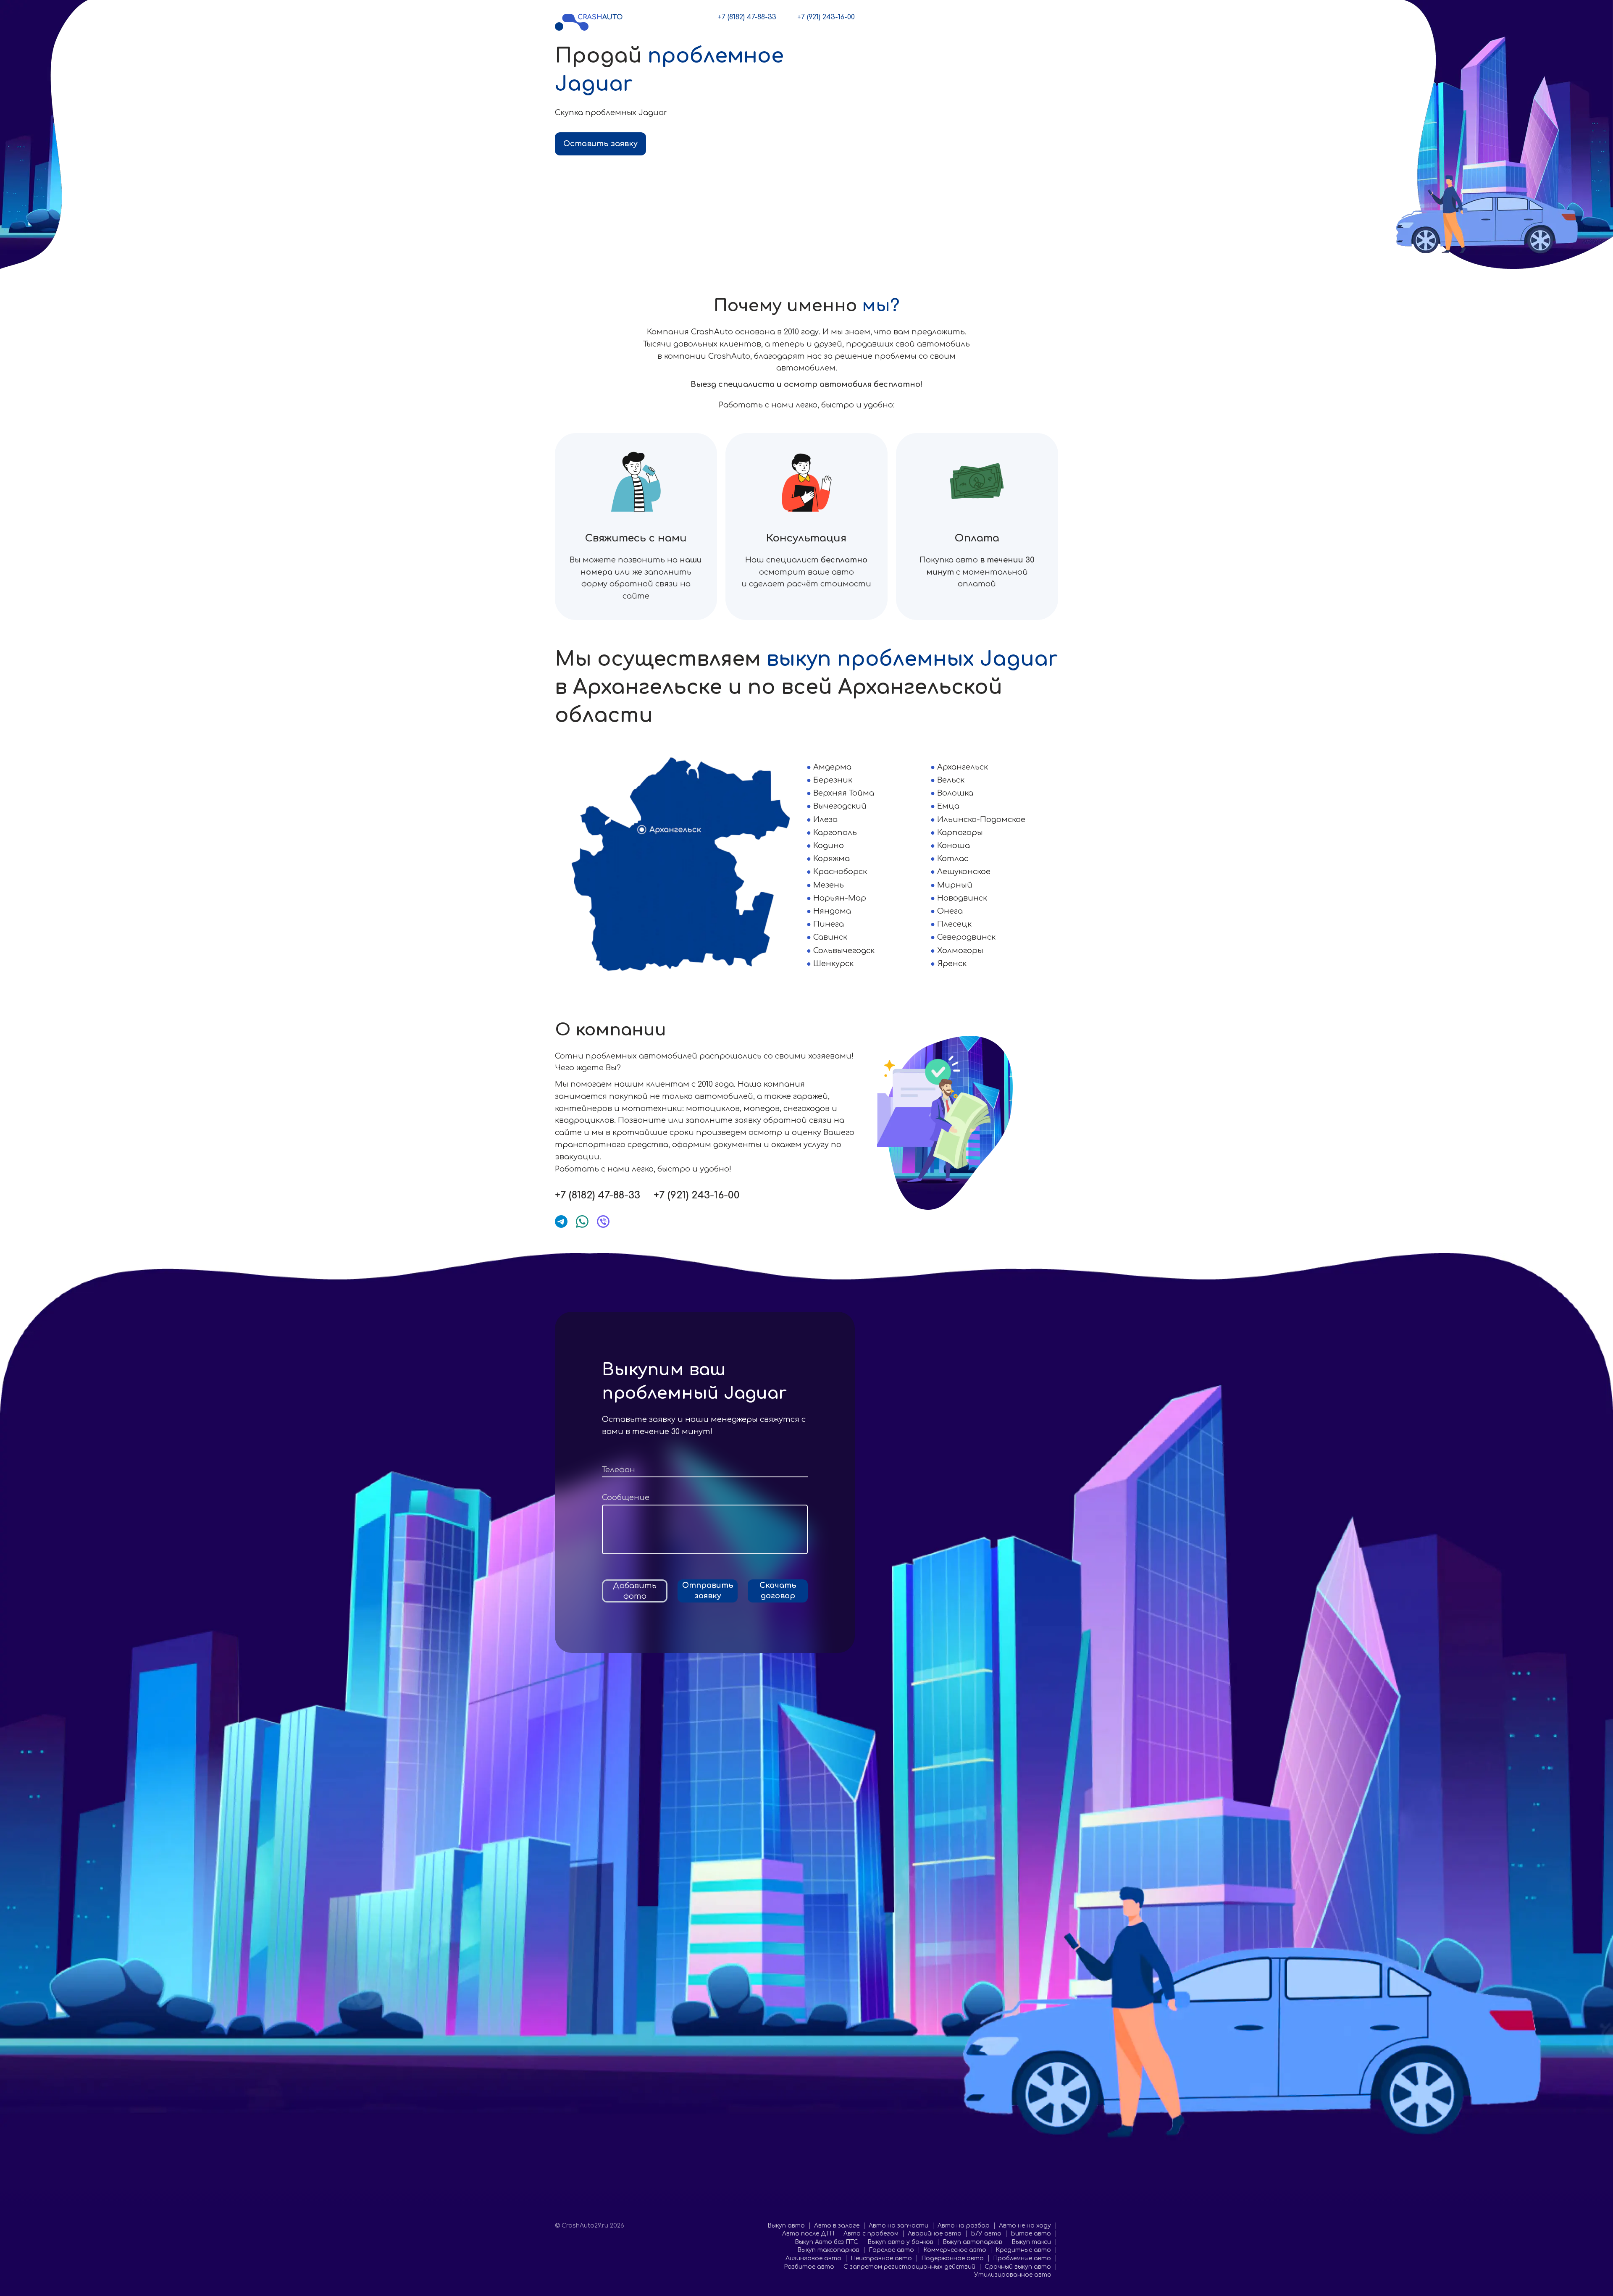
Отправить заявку (708, 1591)
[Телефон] (705, 1470)
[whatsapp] (582, 1222)
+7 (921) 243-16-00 (826, 17)
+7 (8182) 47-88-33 (747, 17)
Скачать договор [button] (778, 1591)
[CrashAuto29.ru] (589, 22)
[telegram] (561, 1222)
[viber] (603, 1222)
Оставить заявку (600, 144)
